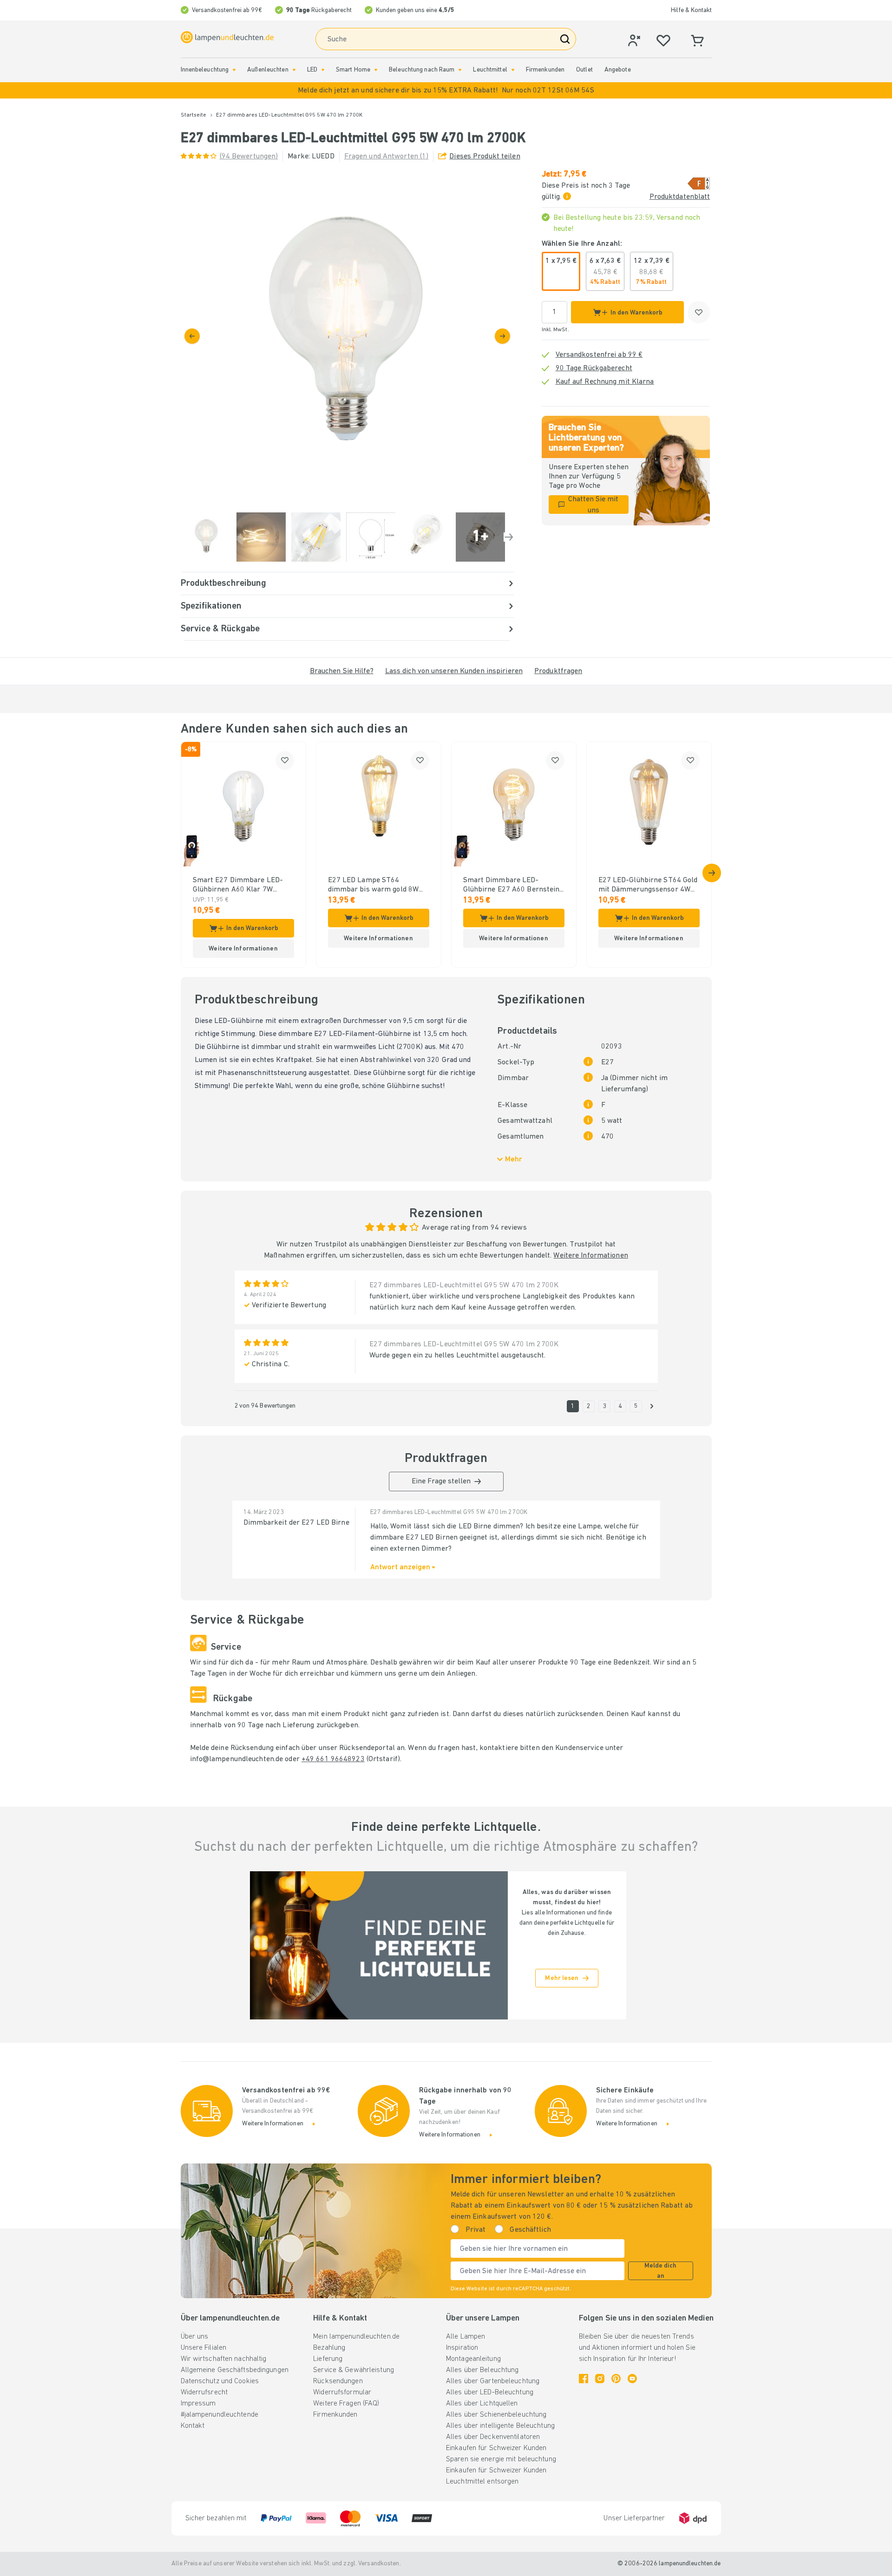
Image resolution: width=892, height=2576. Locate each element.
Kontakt (193, 2426)
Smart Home (353, 70)
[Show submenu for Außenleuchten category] (294, 70)
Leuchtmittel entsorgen (482, 2482)
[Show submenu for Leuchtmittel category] (513, 70)
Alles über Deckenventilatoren (493, 2437)
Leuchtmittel (490, 70)
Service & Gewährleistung (354, 2370)
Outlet (584, 70)
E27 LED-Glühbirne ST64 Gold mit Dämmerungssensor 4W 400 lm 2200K (648, 885)
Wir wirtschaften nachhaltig (224, 2359)
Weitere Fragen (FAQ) (346, 2404)
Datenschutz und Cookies (220, 2381)
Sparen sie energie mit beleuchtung (501, 2459)
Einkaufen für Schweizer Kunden (496, 2448)
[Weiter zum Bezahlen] (502, 336)
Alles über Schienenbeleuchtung (496, 2415)
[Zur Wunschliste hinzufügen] (699, 312)
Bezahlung (329, 2348)
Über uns (195, 2337)
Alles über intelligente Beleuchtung (500, 2426)
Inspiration (462, 2348)
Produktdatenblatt (680, 197)
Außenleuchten (268, 70)
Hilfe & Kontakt (691, 10)
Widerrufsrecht (204, 2392)
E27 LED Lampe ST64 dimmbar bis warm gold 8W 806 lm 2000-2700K (374, 885)
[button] (446, 90)
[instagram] (600, 2379)
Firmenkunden (545, 70)
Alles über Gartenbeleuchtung (493, 2381)
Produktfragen (558, 671)
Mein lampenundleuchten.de (356, 2337)
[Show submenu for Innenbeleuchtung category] (234, 70)
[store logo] (227, 37)
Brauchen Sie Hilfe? (342, 671)
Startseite (194, 115)
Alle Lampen (466, 2337)
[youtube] (632, 2379)
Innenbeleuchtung (205, 70)
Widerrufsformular (342, 2392)
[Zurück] (192, 336)
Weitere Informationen (590, 1256)
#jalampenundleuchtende (220, 2415)
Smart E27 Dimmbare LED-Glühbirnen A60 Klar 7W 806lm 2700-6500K (238, 885)
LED (312, 70)
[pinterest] (616, 2379)
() (249, 157)
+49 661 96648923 (333, 1759)
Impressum (198, 2404)
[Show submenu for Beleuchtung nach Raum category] (460, 70)
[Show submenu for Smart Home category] (376, 70)
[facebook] (584, 2379)
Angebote (618, 70)
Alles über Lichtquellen (482, 2404)
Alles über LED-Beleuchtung (490, 2392)
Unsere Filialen (204, 2348)
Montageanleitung (473, 2359)
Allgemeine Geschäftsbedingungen (235, 2370)
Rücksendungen (338, 2381)
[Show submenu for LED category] (323, 70)
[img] (347, 336)
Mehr (514, 1160)
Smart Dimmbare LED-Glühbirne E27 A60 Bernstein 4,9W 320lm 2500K (512, 885)
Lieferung (328, 2359)
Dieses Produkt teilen (485, 157)
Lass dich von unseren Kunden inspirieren (454, 671)
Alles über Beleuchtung (482, 2370)
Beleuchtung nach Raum (422, 70)
